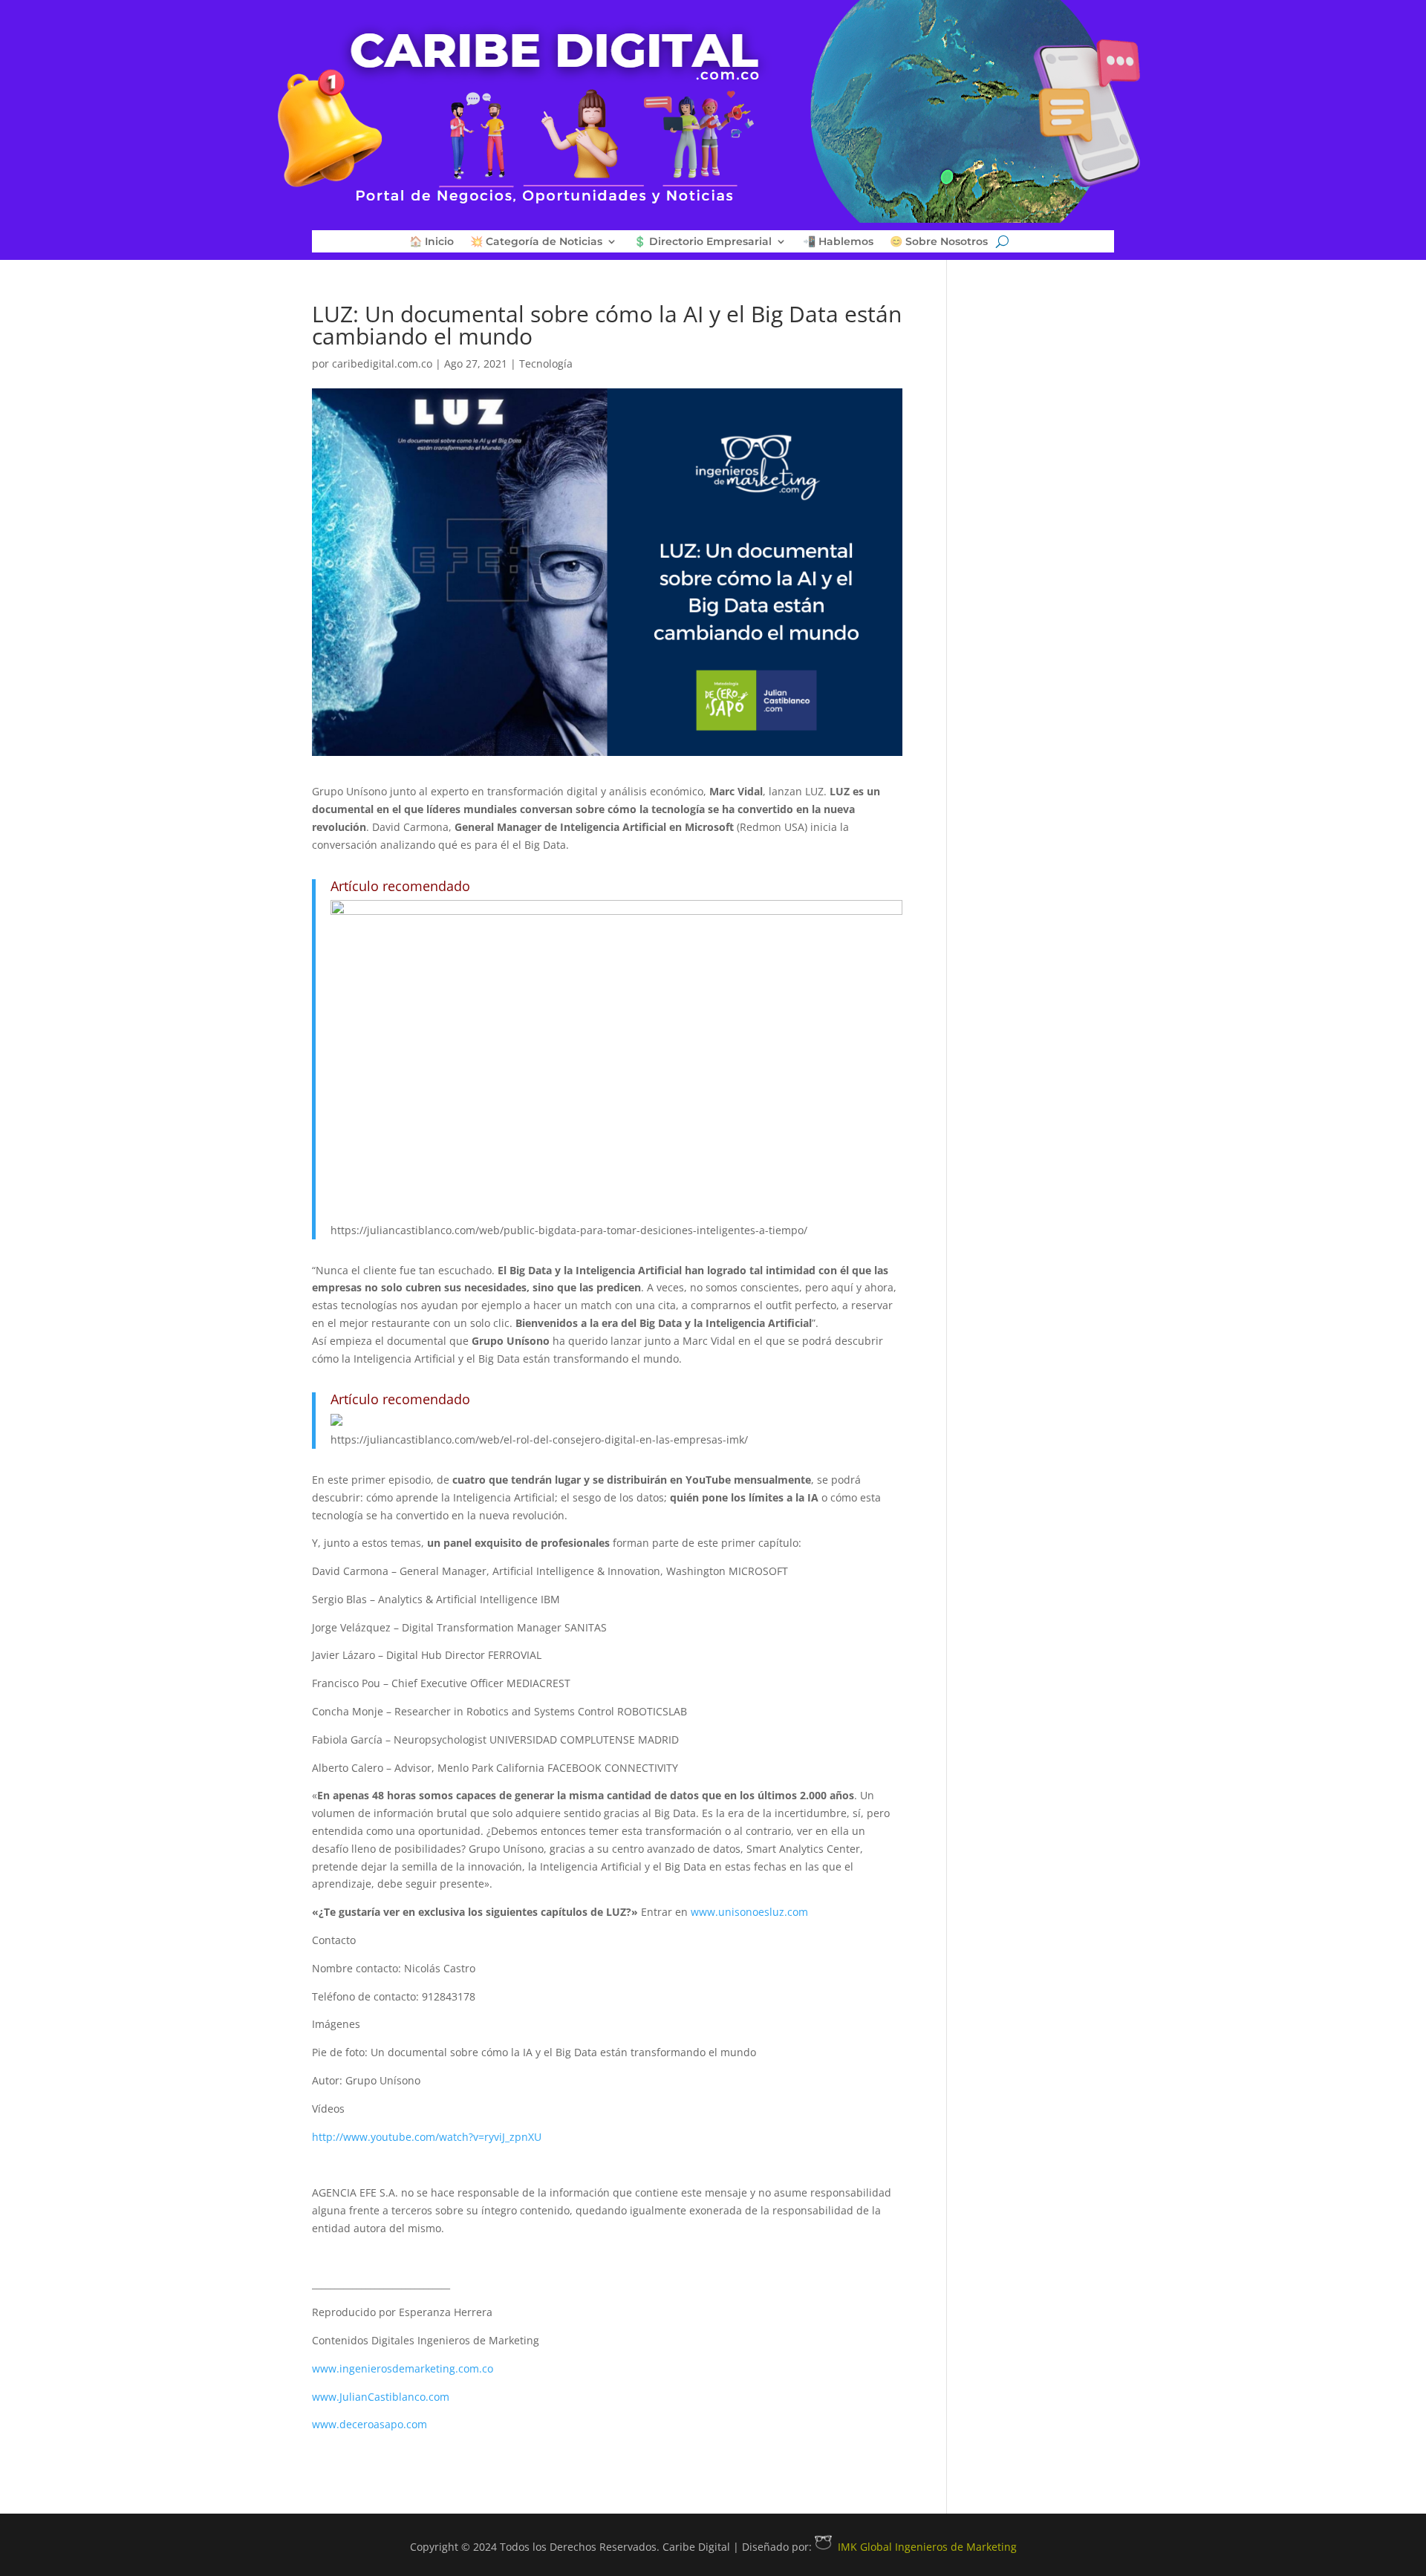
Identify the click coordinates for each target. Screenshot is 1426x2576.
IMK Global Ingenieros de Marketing (927, 2547)
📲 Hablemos (838, 242)
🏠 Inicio (432, 242)
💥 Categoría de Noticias (536, 242)
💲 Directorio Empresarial (703, 242)
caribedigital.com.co (382, 363)
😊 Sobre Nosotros (939, 242)
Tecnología (546, 363)
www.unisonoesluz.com (749, 1912)
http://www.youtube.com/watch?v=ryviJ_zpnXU (427, 2137)
